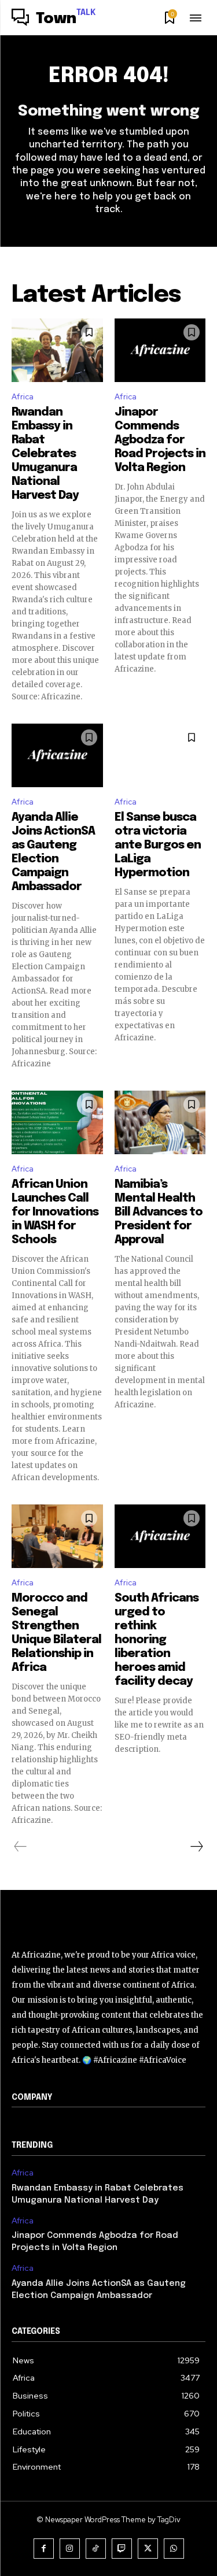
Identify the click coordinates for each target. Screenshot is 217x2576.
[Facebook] (44, 2549)
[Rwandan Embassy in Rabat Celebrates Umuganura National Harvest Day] (57, 350)
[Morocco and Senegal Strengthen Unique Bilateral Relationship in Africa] (57, 1536)
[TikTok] (96, 2549)
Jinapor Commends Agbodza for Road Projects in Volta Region (160, 440)
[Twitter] (148, 2549)
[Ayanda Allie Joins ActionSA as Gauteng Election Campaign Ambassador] (57, 755)
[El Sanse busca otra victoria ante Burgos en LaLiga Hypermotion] (160, 755)
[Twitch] (122, 2549)
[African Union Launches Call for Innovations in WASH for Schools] (57, 1122)
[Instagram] (70, 2549)
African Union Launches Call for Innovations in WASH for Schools (55, 1212)
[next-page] (196, 1847)
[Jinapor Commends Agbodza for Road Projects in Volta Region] (160, 350)
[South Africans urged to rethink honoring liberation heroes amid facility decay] (160, 1536)
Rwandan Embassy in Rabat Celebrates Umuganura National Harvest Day (45, 454)
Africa (23, 397)
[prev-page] (21, 1847)
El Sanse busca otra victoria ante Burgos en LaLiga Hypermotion (158, 845)
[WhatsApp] (174, 2549)
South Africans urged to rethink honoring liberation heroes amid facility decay (157, 1640)
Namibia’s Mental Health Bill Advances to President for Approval (159, 1212)
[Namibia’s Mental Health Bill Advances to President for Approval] (160, 1122)
